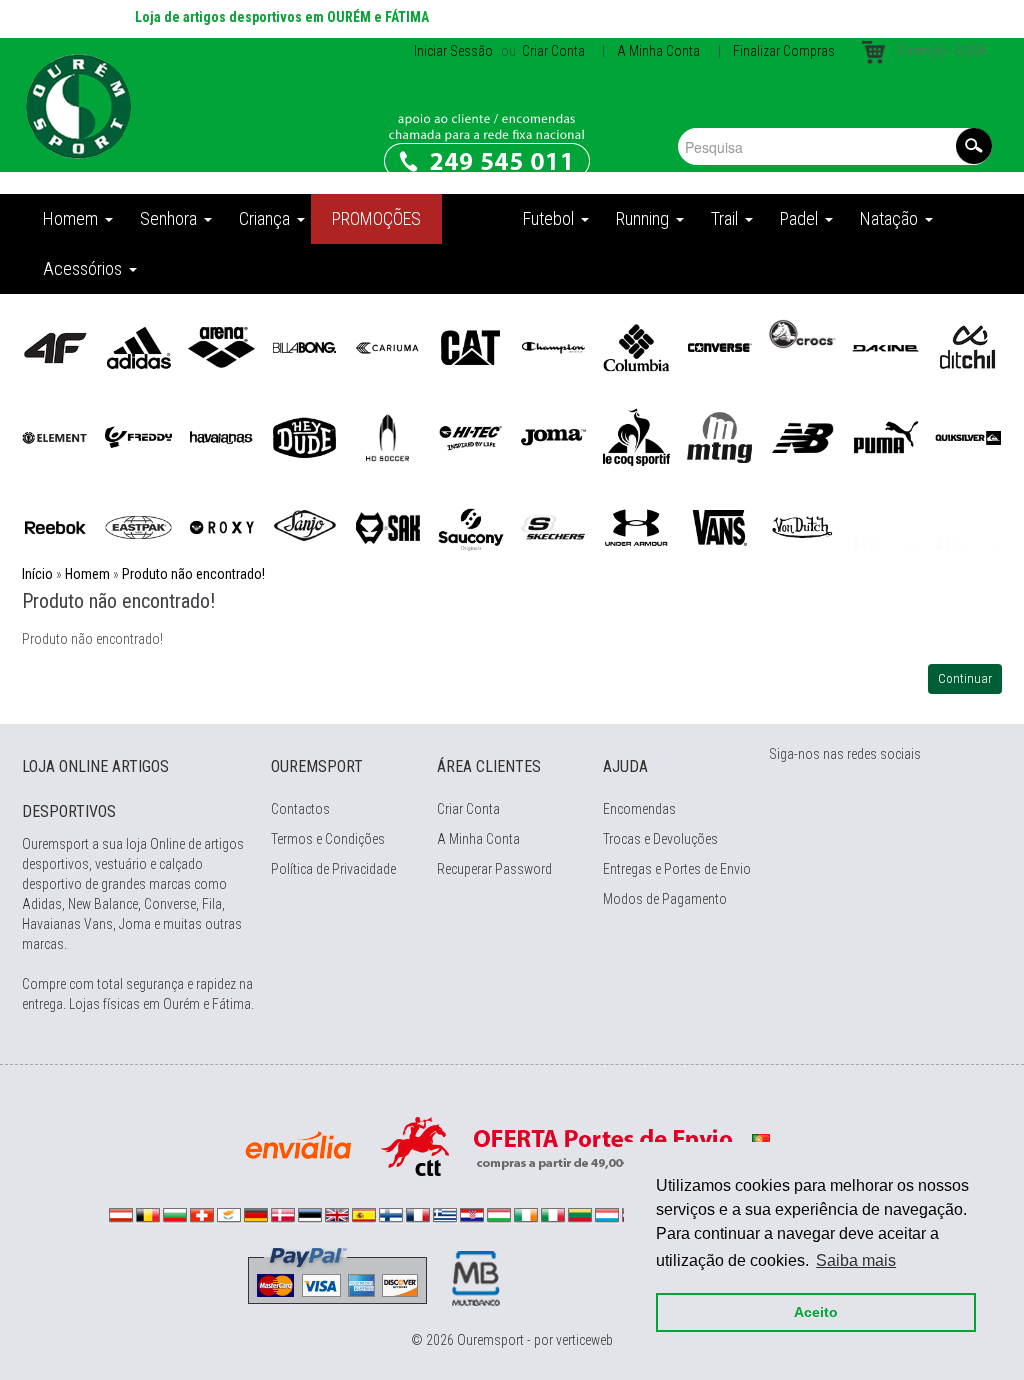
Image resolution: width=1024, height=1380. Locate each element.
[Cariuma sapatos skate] (387, 346)
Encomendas (639, 809)
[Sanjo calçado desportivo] (304, 526)
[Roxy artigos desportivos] (221, 526)
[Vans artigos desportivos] (719, 526)
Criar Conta (552, 51)
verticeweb (584, 1340)
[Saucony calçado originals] (470, 526)
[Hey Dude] (304, 436)
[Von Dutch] (802, 526)
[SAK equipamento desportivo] (387, 526)
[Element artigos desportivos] (55, 436)
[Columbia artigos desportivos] (636, 346)
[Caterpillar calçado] (470, 346)
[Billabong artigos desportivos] (304, 346)
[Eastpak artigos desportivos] (138, 526)
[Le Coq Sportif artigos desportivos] (636, 436)
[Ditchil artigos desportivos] (968, 346)
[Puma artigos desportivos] (885, 436)
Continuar (965, 678)
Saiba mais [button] (856, 1260)
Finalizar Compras (784, 51)
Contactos (300, 809)
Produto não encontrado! (193, 574)
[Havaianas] (221, 436)
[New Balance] (802, 436)
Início (37, 574)
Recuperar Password (494, 869)
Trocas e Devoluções (660, 839)
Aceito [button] (816, 1312)
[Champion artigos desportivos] (553, 346)
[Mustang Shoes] (719, 436)
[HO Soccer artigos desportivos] (387, 436)
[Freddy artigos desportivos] (138, 436)
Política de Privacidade (333, 869)
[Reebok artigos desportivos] (55, 526)
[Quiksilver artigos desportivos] (968, 436)
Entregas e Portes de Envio (677, 869)
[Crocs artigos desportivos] (802, 333)
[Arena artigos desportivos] (221, 346)
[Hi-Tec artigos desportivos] (470, 436)
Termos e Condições (328, 839)
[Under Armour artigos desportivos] (636, 526)
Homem (87, 574)
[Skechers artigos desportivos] (553, 526)
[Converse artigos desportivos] (719, 346)
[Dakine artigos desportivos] (885, 346)
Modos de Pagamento (665, 899)
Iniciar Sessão (453, 51)
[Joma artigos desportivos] (553, 436)
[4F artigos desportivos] (55, 346)
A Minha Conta (658, 51)
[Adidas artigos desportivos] (138, 346)
